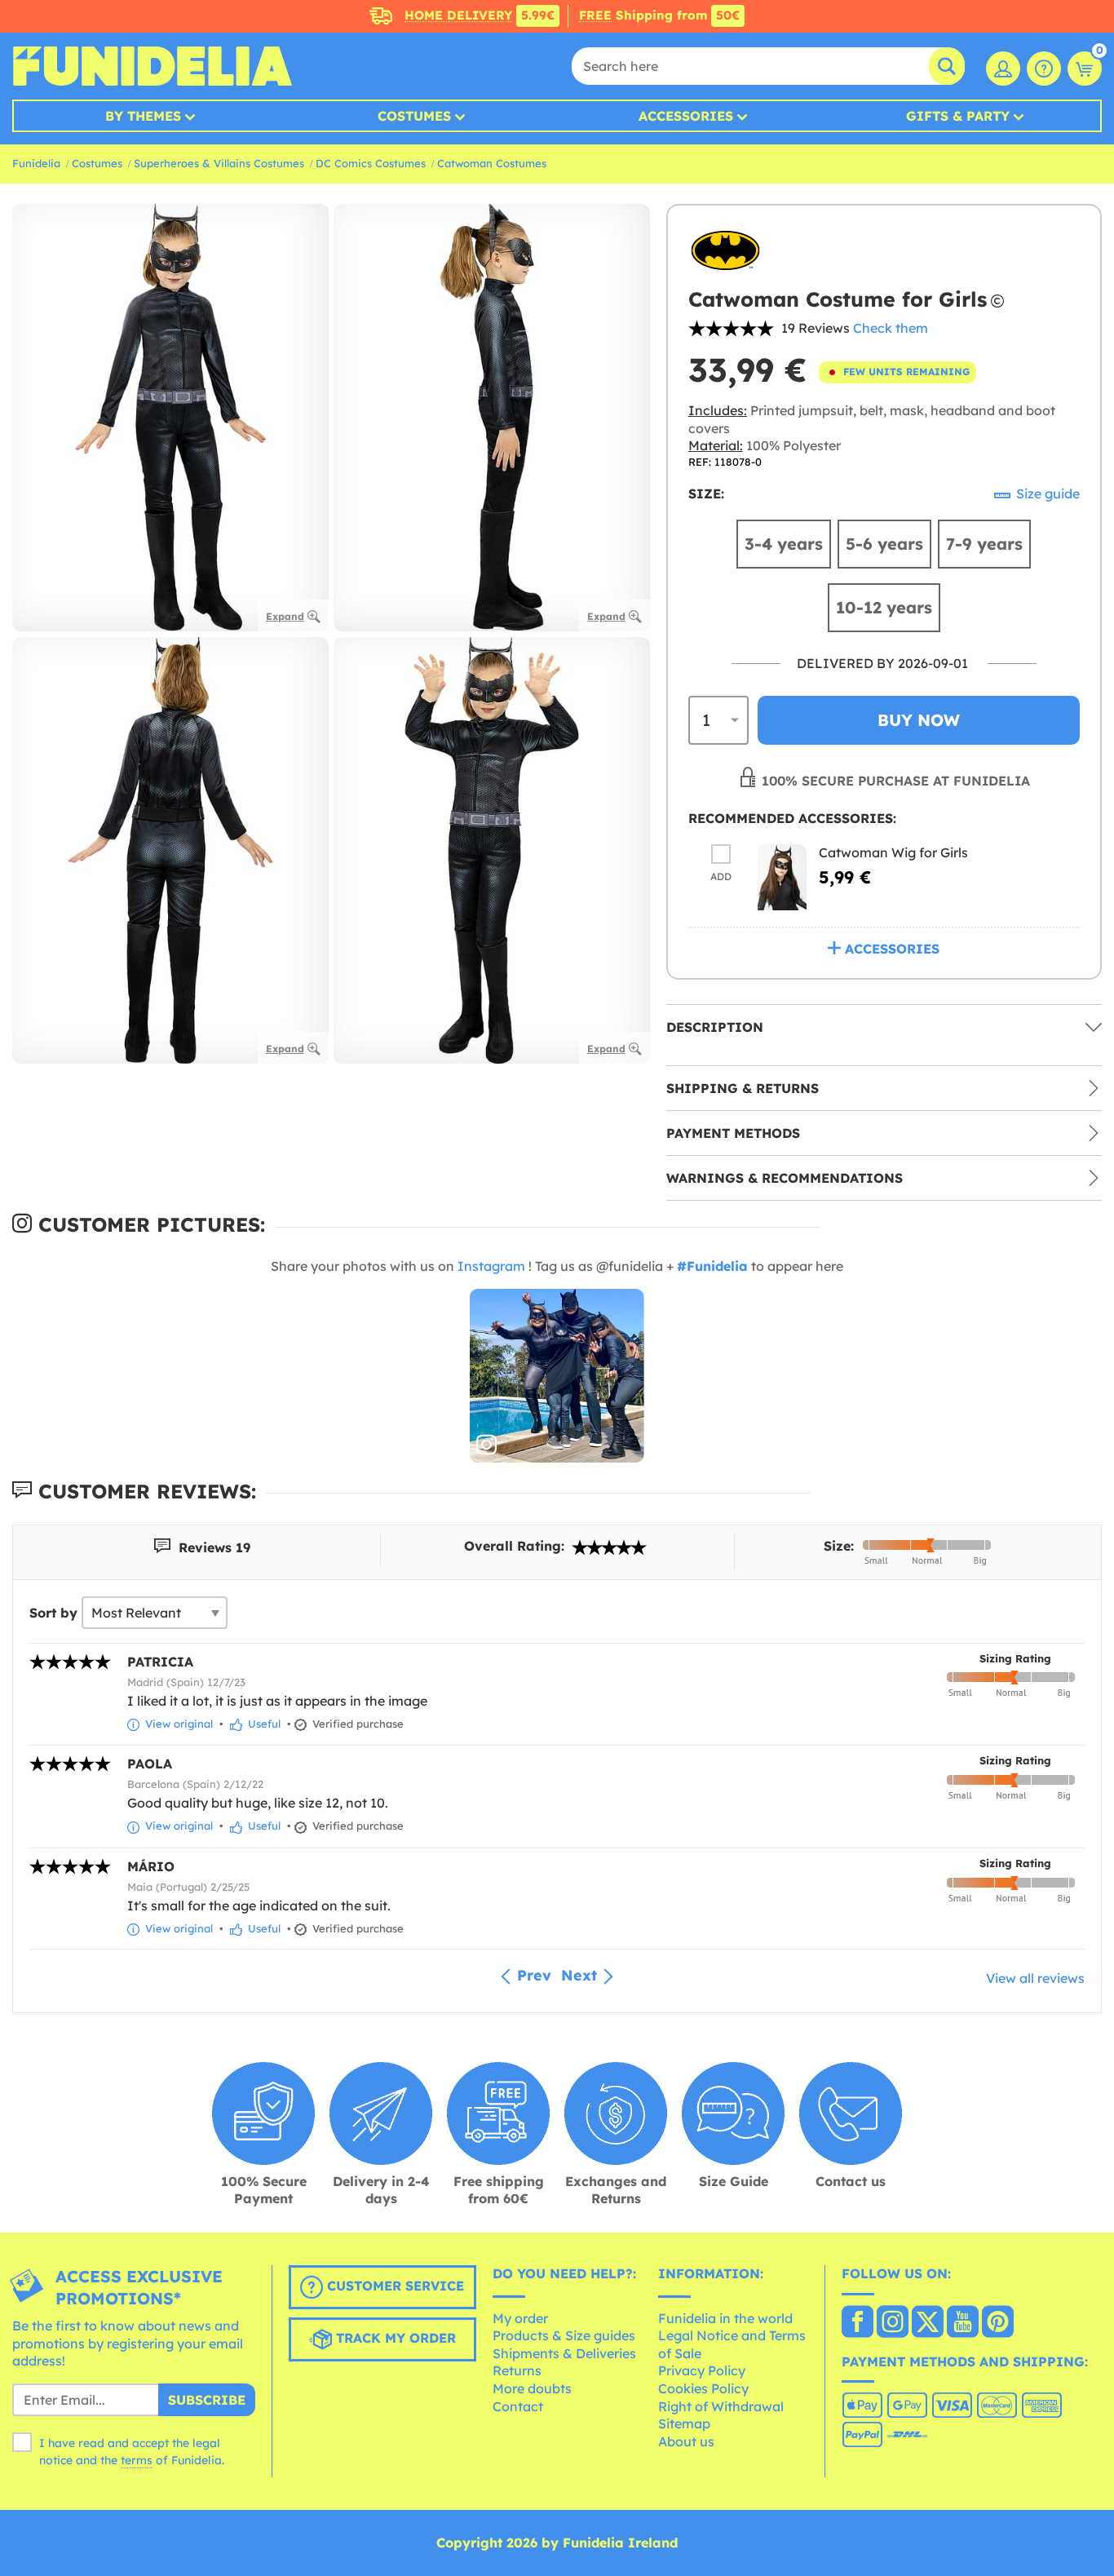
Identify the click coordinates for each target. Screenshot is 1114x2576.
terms (137, 2460)
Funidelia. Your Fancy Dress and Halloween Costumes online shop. (152, 66)
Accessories (686, 116)
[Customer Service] (1044, 69)
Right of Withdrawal (721, 2406)
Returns (517, 2370)
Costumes (414, 116)
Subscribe (207, 2400)
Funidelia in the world (725, 2318)
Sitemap (684, 2423)
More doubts (532, 2388)
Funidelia (36, 163)
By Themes (143, 116)
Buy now (919, 720)
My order (520, 2318)
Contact (518, 2406)
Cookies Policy (703, 2388)
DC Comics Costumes (371, 163)
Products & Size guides (564, 2335)
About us (686, 2441)
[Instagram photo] (557, 1376)
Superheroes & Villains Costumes (219, 163)
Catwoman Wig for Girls (893, 852)
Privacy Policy (702, 2370)
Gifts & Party (958, 116)
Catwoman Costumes (492, 163)
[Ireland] (858, 2323)
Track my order (394, 2338)
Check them (891, 328)
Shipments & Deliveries (564, 2353)
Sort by (53, 1613)
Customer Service (393, 2286)
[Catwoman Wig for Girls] (782, 877)
